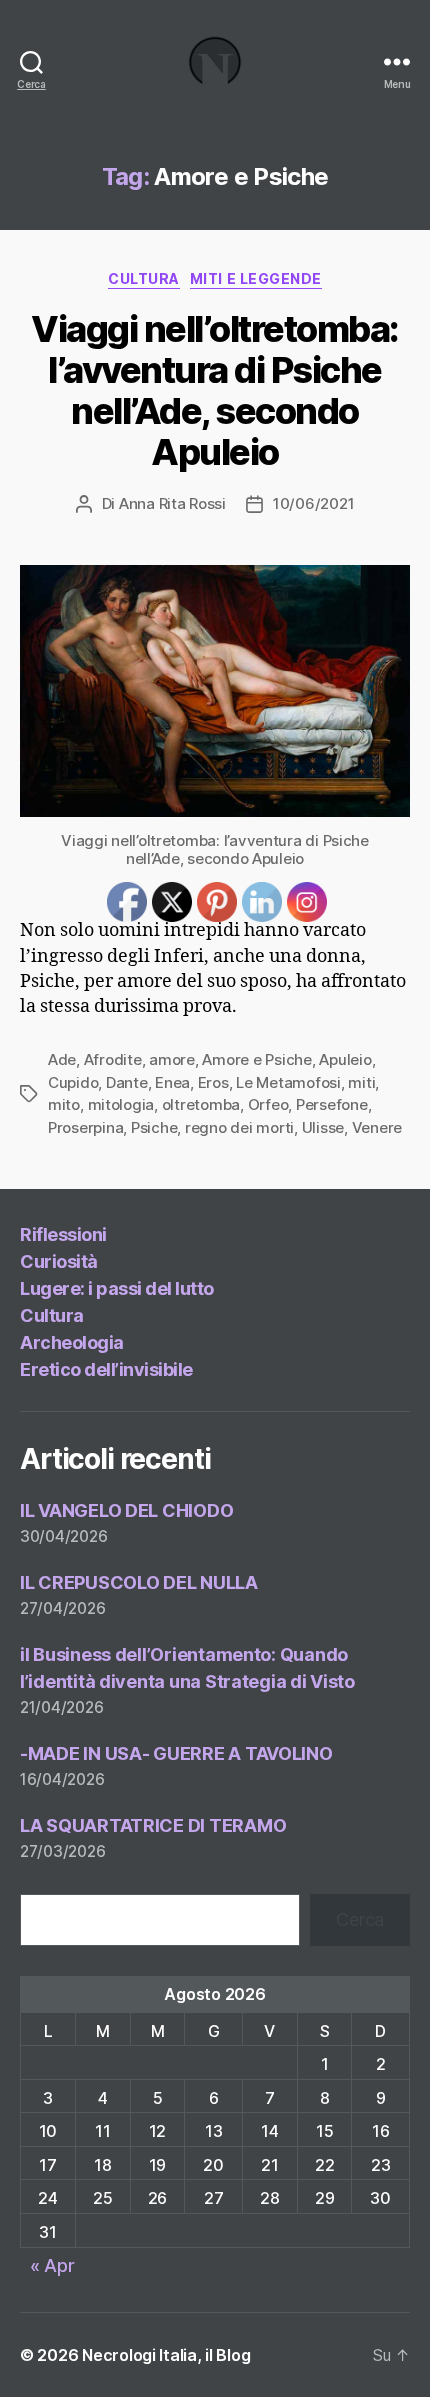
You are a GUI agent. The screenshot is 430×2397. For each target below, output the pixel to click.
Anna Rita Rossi (172, 503)
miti (361, 1082)
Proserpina (85, 1127)
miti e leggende (256, 278)
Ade (62, 1059)
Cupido (73, 1082)
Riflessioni (63, 1234)
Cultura (144, 278)
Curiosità (59, 1261)
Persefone (332, 1104)
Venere (377, 1127)
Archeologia (72, 1342)
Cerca (360, 1919)
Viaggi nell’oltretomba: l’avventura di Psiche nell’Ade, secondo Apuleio (215, 390)
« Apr (52, 2265)
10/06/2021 (313, 503)
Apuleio (345, 1059)
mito (64, 1104)
